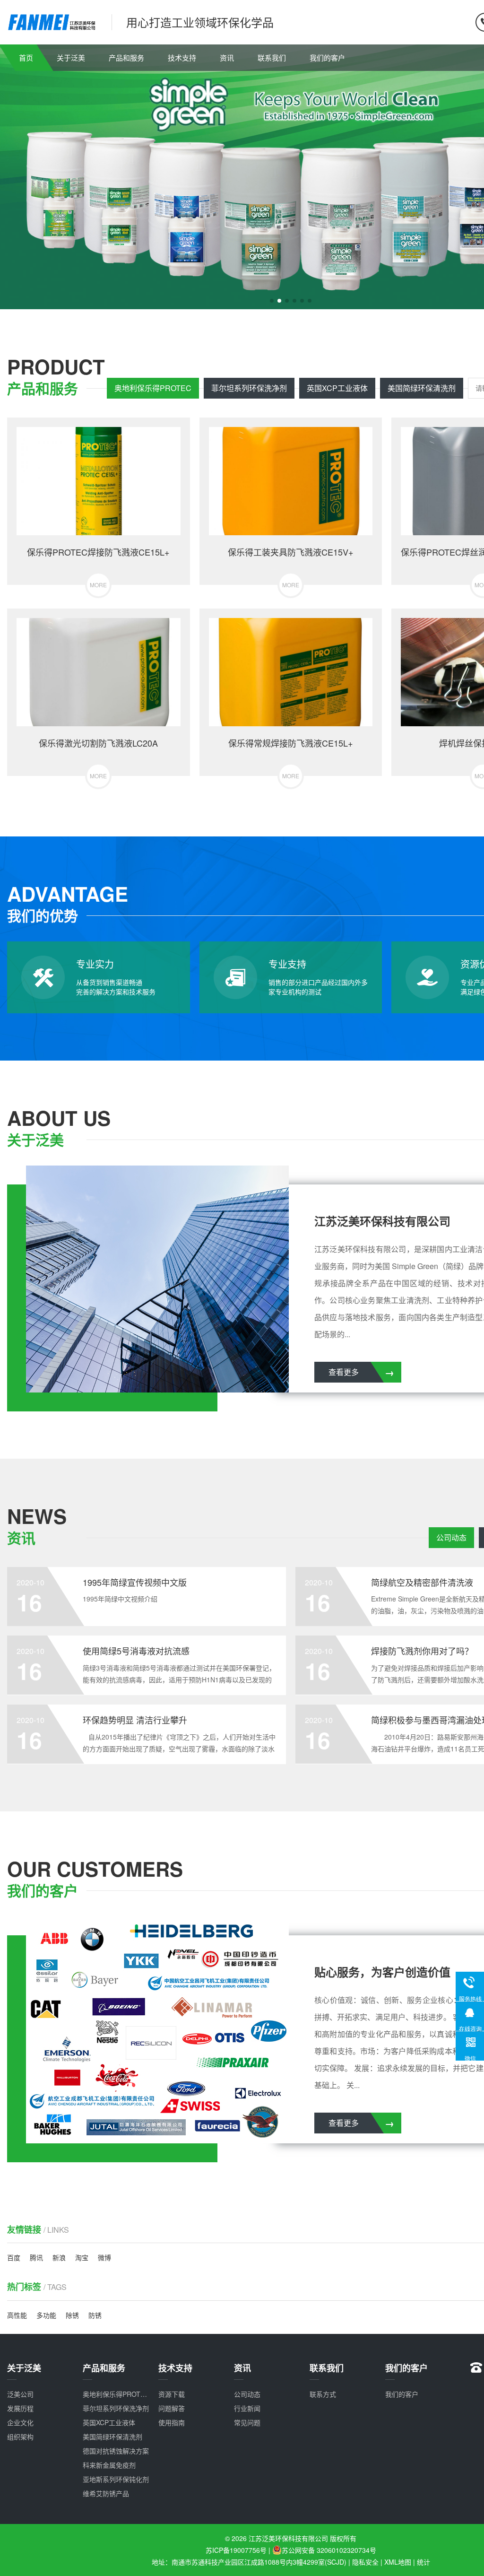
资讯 (227, 57)
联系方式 (323, 2394)
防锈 (95, 2315)
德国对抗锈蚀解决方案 (116, 2451)
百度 (14, 2257)
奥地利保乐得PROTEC (153, 388)
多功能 (46, 2315)
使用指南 (172, 2422)
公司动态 (451, 1537)
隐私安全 (365, 2562)
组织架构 (20, 2437)
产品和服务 (126, 57)
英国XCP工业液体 (337, 388)
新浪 (59, 2257)
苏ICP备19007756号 (236, 2550)
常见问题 (247, 2422)
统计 (423, 2562)
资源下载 (172, 2394)
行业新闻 (247, 2408)
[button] (272, 301)
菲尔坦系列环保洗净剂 (249, 388)
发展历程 (20, 2408)
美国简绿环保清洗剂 (422, 388)
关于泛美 (71, 57)
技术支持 (182, 57)
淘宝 (82, 2257)
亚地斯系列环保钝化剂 (116, 2479)
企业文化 (20, 2422)
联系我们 (272, 57)
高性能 (17, 2315)
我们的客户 (327, 57)
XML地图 (398, 2562)
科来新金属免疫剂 (109, 2465)
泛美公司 (20, 2394)
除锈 (72, 2315)
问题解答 (172, 2408)
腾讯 (36, 2257)
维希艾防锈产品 (106, 2493)
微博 (104, 2257)
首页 (26, 57)
